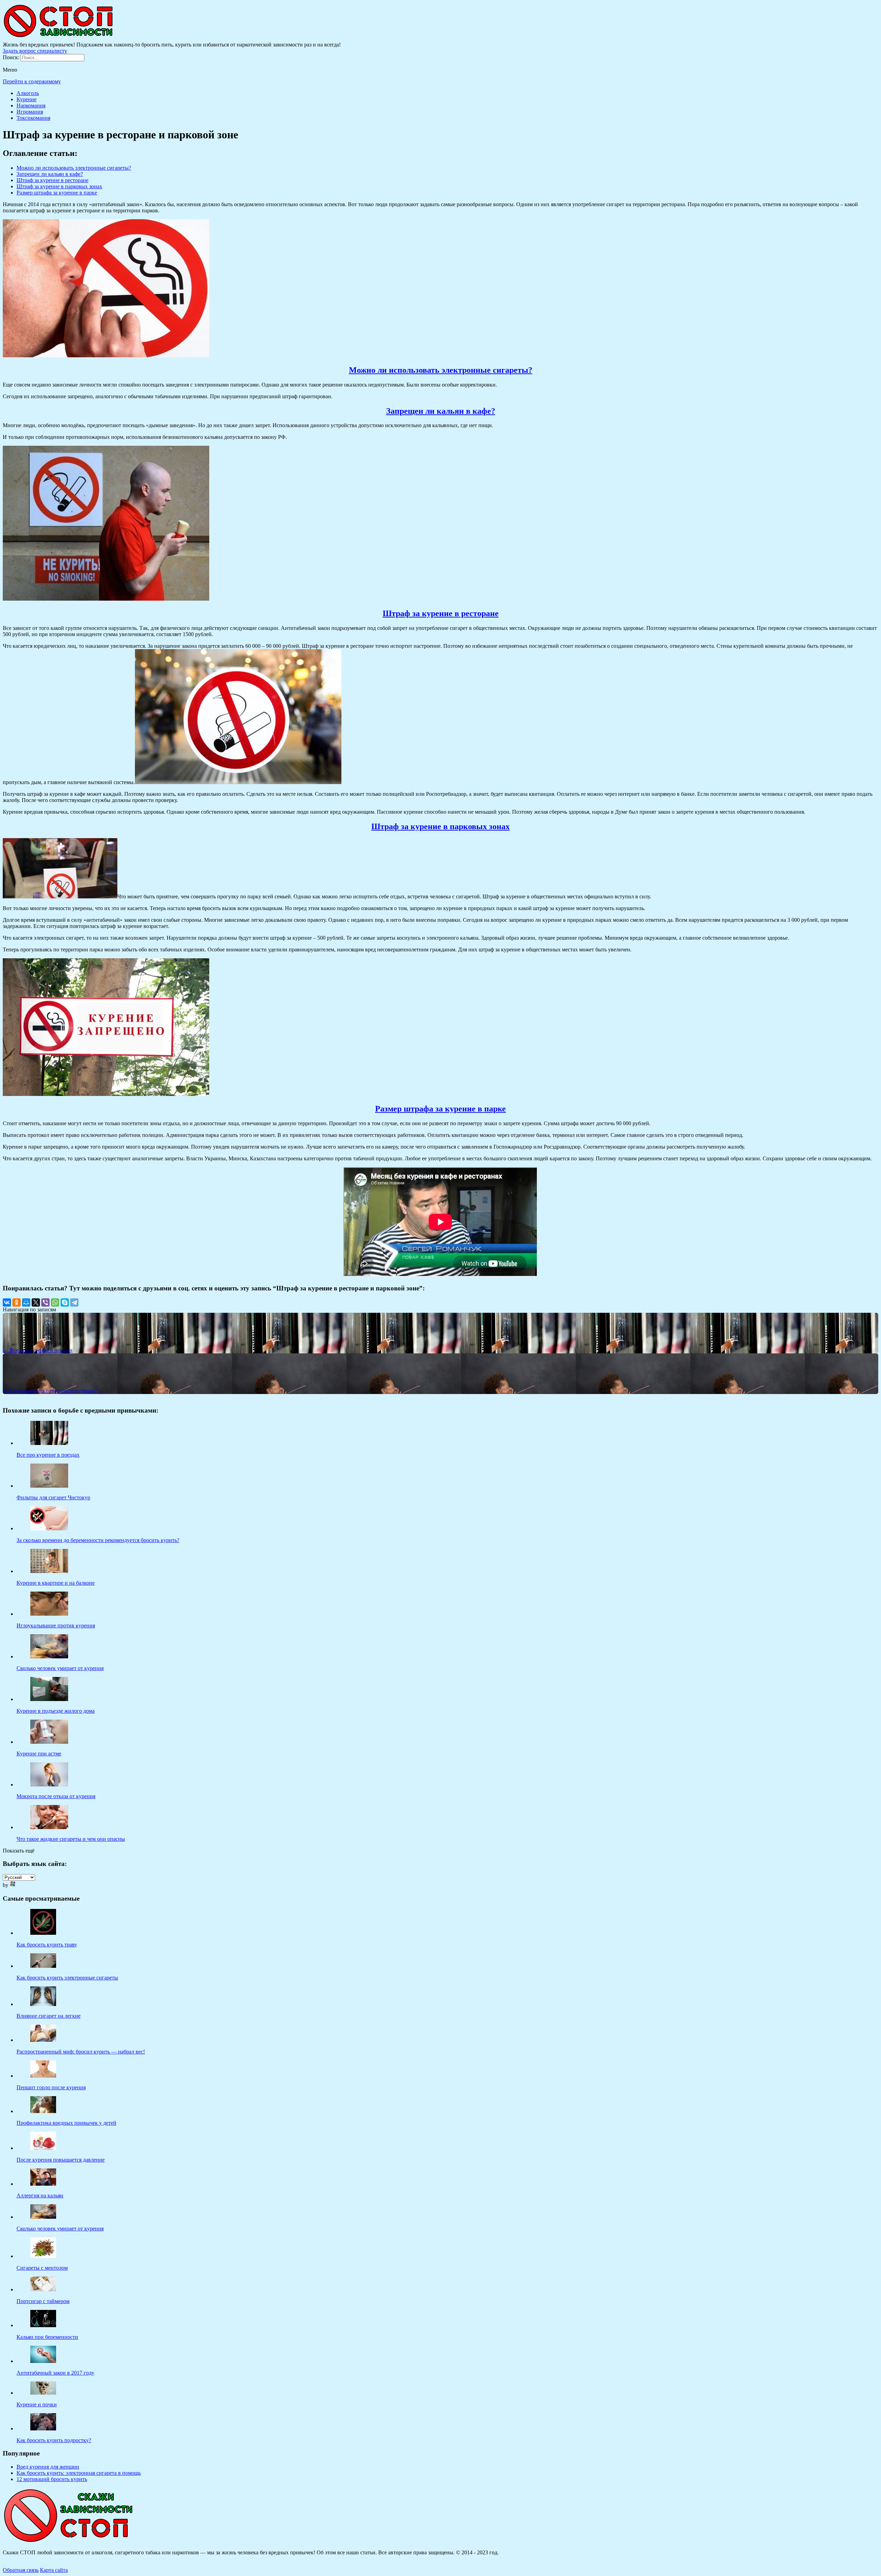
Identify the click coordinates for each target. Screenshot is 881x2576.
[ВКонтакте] (7, 1302)
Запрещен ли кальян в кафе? (50, 174)
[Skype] (65, 1302)
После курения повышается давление (61, 2160)
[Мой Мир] (26, 1302)
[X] (36, 1302)
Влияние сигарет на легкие (49, 2016)
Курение (26, 99)
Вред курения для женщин (48, 2467)
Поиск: (12, 57)
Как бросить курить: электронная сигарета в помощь (79, 2473)
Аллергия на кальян (40, 2195)
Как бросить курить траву (47, 1945)
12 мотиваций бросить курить (52, 2479)
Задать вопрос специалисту (35, 51)
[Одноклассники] (17, 1302)
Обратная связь (21, 2570)
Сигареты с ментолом (42, 2268)
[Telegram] (74, 1302)
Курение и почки (37, 2404)
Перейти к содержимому (32, 81)
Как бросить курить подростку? (54, 2440)
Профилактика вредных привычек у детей (66, 2123)
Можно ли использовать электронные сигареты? (74, 168)
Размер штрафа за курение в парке (57, 193)
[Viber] (45, 1302)
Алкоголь (28, 93)
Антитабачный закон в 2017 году (55, 2373)
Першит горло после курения (51, 2087)
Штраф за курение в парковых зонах (59, 186)
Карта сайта (54, 2570)
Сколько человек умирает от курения (60, 2229)
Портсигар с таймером (43, 2301)
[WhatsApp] (55, 1302)
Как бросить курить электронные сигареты (67, 1978)
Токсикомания (33, 118)
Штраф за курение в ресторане (52, 180)
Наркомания (31, 105)
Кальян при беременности (47, 2337)
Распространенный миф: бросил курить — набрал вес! (81, 2052)
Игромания (30, 112)
